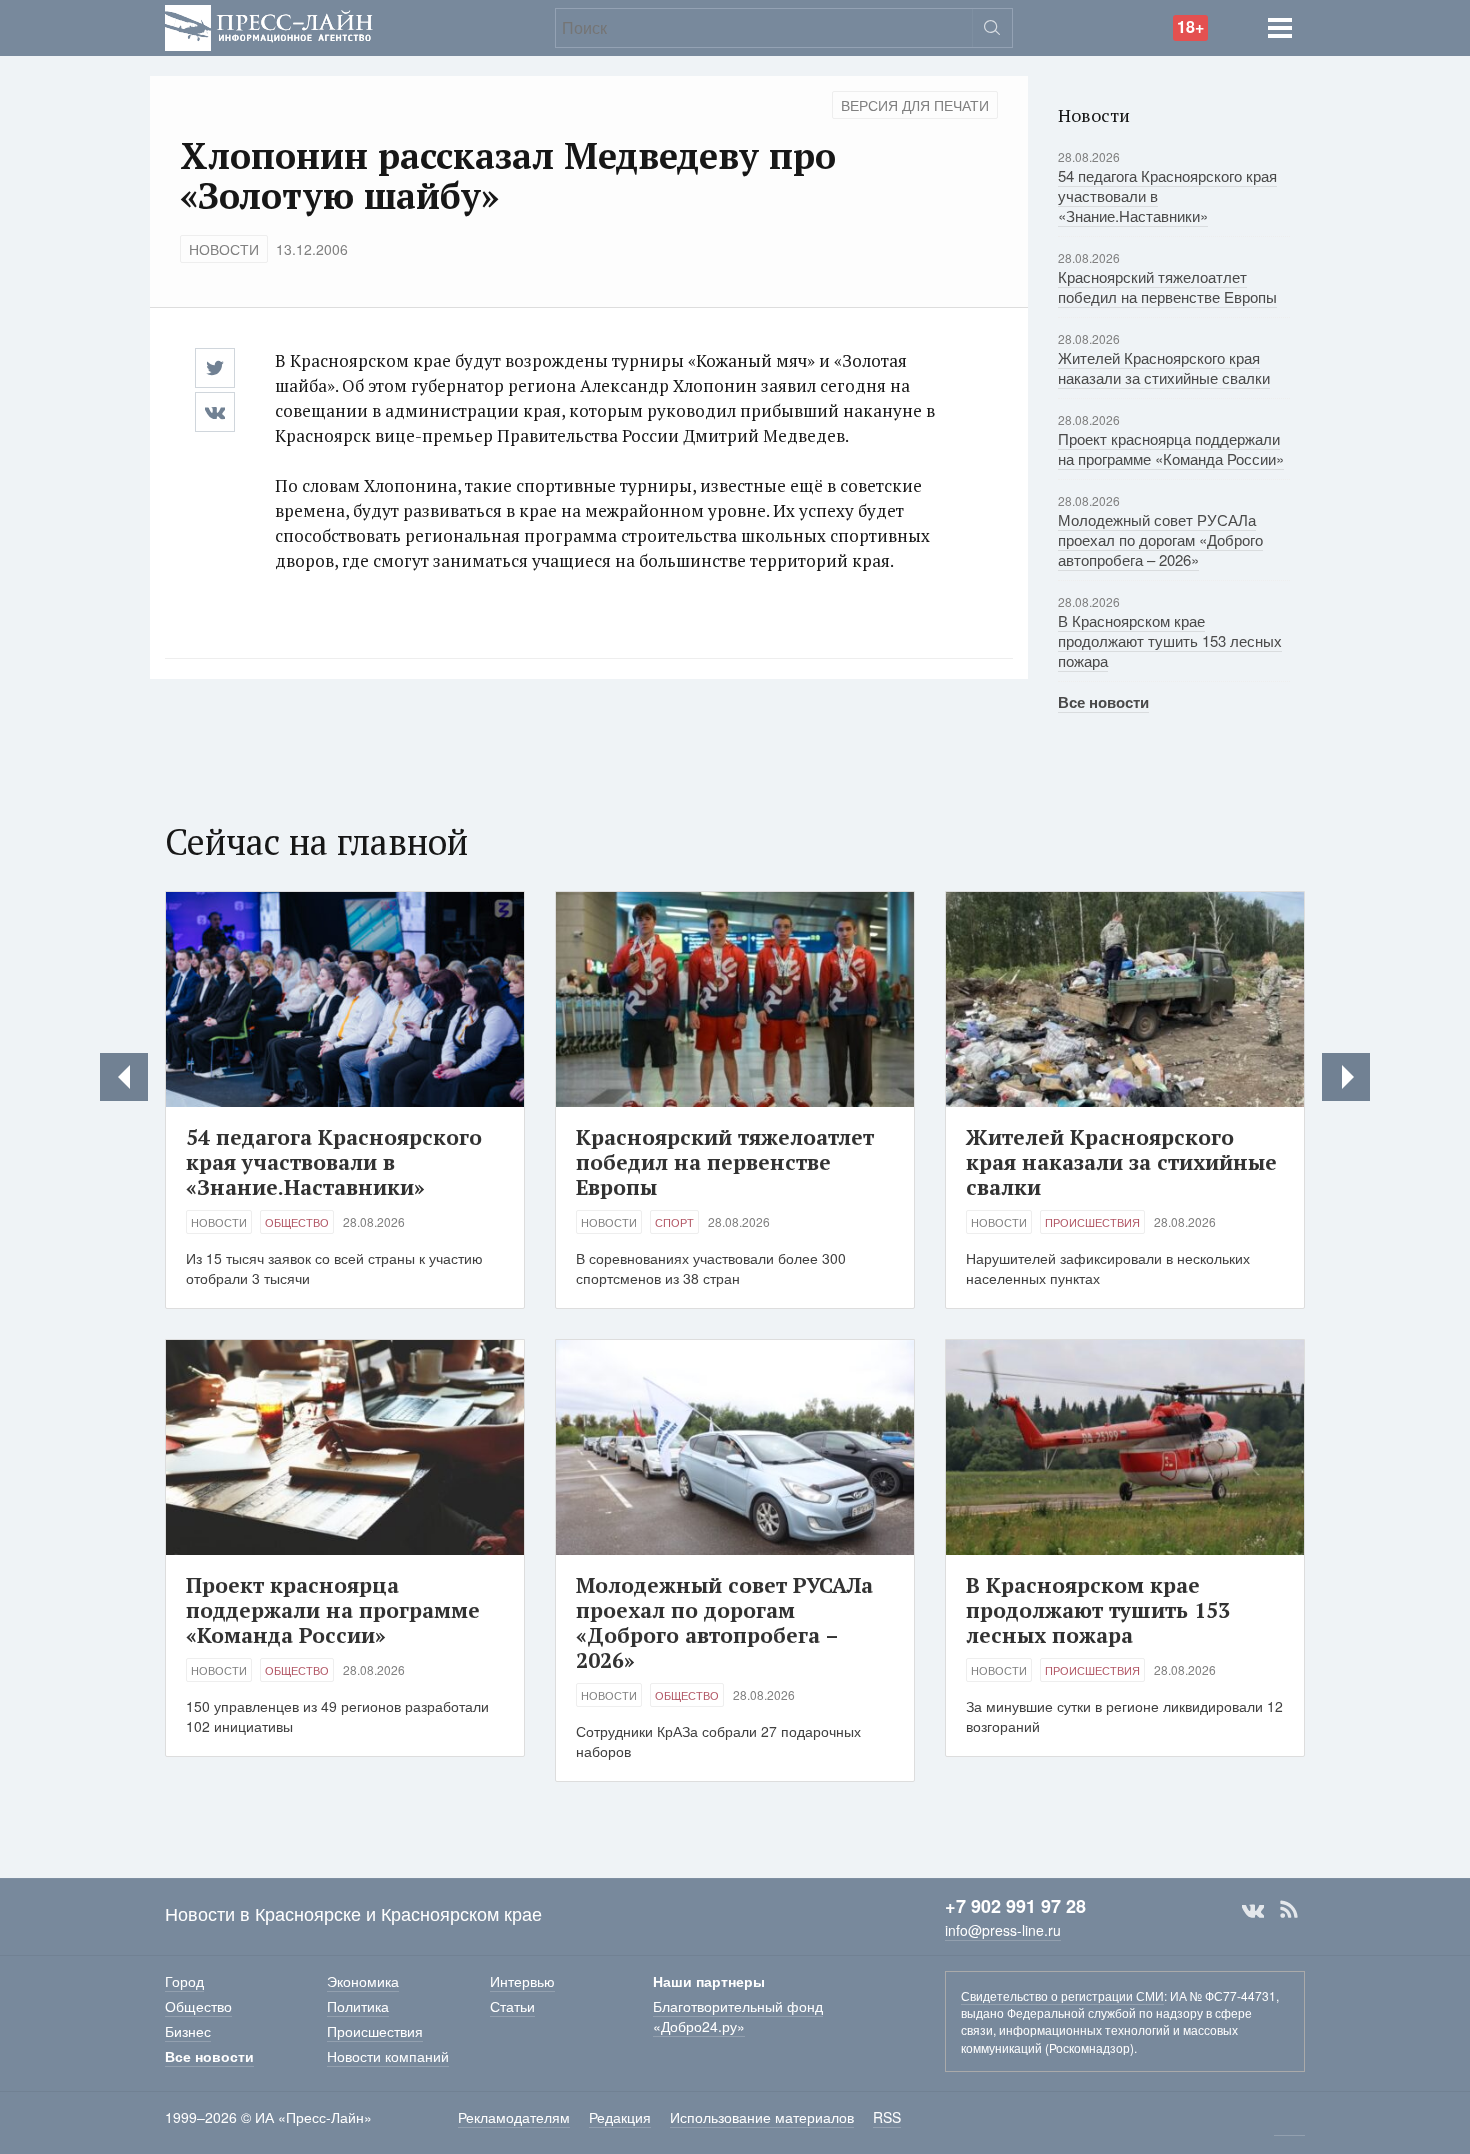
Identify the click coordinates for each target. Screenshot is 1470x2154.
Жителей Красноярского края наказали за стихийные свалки (1164, 367)
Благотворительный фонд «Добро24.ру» (738, 2016)
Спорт (674, 1222)
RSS (1289, 1910)
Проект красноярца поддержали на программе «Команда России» (1171, 448)
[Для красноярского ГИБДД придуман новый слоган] (124, 1077)
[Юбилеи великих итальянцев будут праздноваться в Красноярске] (1346, 1077)
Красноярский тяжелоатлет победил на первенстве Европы (1167, 286)
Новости (224, 249)
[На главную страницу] (269, 25)
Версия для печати (915, 105)
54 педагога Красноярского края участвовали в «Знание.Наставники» (334, 1162)
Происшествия (1092, 1222)
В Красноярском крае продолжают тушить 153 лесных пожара (1170, 640)
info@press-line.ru (1003, 1930)
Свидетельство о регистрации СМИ (1062, 1995)
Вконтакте (1253, 1910)
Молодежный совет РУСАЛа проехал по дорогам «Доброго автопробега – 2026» (1160, 539)
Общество (297, 1222)
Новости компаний (388, 2056)
